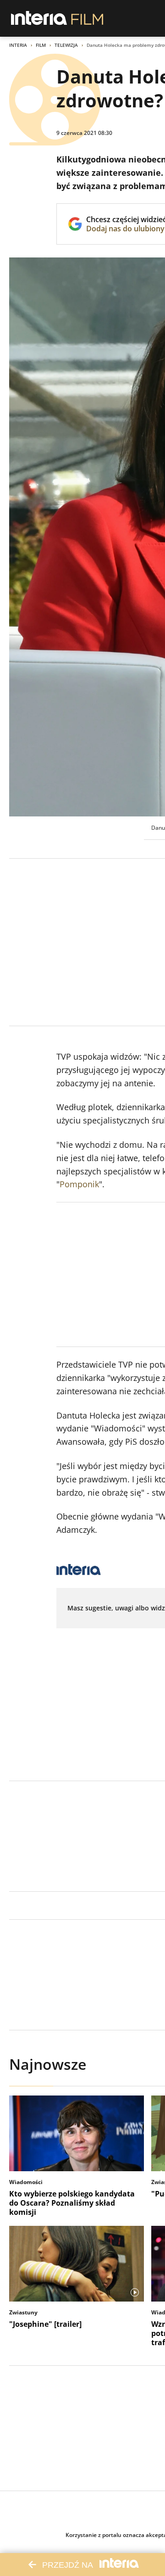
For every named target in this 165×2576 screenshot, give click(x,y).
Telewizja (66, 45)
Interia (18, 45)
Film (41, 45)
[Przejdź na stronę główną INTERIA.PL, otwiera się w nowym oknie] (39, 18)
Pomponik (79, 1184)
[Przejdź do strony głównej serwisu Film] (87, 18)
